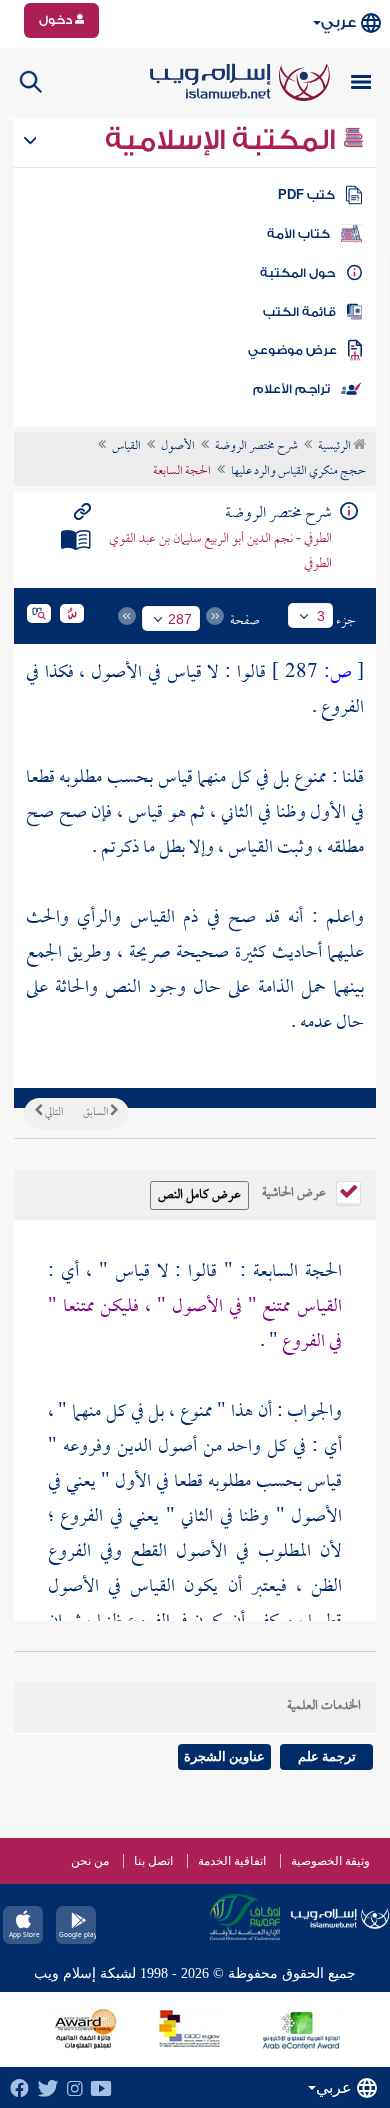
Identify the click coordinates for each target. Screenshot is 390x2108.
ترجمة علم (327, 1756)
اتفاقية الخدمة (232, 1861)
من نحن (90, 1861)
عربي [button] (338, 22)
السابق (96, 1113)
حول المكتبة (297, 273)
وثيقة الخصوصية (330, 1861)
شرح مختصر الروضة (256, 447)
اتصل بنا (153, 1861)
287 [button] (180, 619)
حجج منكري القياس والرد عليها (298, 472)
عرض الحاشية (295, 1191)
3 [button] (321, 616)
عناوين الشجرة (224, 1756)
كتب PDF (306, 195)
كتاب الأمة (298, 234)
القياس (126, 447)
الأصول (178, 447)
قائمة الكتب (299, 312)
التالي (53, 1113)
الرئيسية (335, 447)
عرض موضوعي (292, 350)
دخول (57, 20)
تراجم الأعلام (291, 389)
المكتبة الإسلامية (223, 140)
